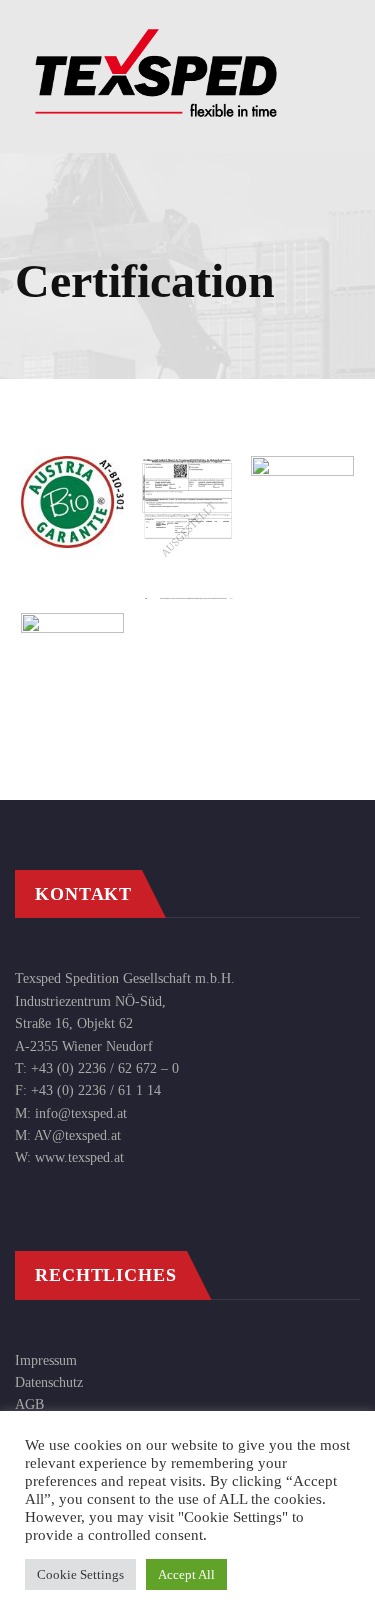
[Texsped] (156, 30)
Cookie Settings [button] (80, 1574)
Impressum (46, 1360)
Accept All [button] (186, 1574)
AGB (29, 1404)
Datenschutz (49, 1382)
